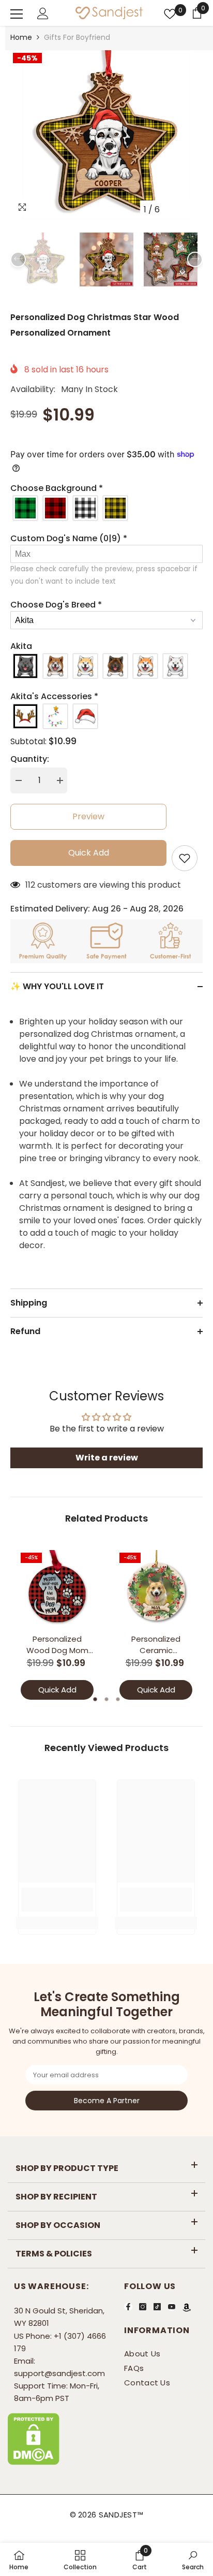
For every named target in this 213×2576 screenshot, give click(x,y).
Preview (88, 816)
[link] (57, 1900)
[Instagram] (143, 2306)
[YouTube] (172, 2306)
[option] (106, 135)
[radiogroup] (106, 508)
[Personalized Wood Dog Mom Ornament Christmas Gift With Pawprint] (57, 1589)
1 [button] (95, 1699)
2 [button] (106, 1699)
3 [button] (118, 1699)
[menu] (17, 14)
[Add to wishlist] (185, 858)
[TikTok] (157, 2306)
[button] (173, 209)
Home (21, 37)
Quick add (89, 853)
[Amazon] (187, 2307)
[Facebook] (128, 2306)
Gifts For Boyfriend (77, 37)
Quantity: (30, 759)
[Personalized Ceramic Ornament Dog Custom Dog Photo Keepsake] (156, 1589)
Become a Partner (107, 2100)
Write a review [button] (107, 1458)
